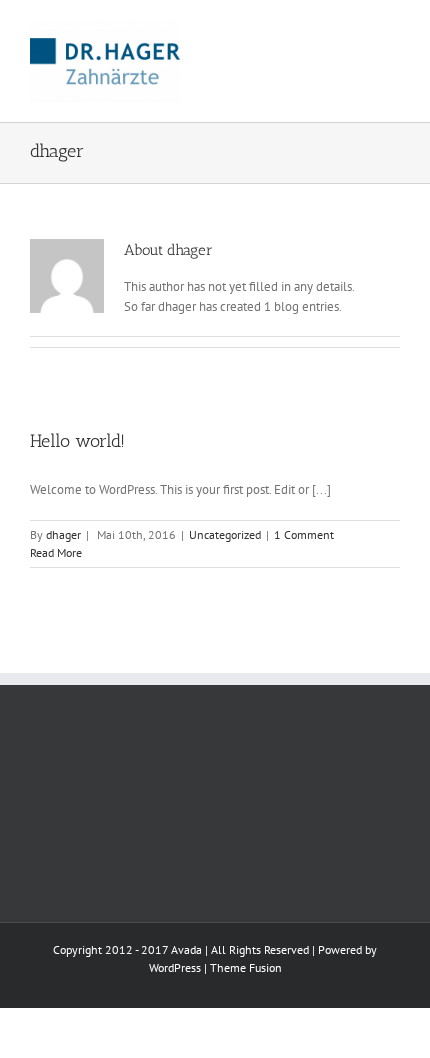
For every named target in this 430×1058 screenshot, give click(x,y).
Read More (56, 552)
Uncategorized (225, 534)
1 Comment (304, 534)
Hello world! (77, 441)
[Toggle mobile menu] (392, 30)
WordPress (175, 967)
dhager (63, 534)
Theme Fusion (246, 967)
